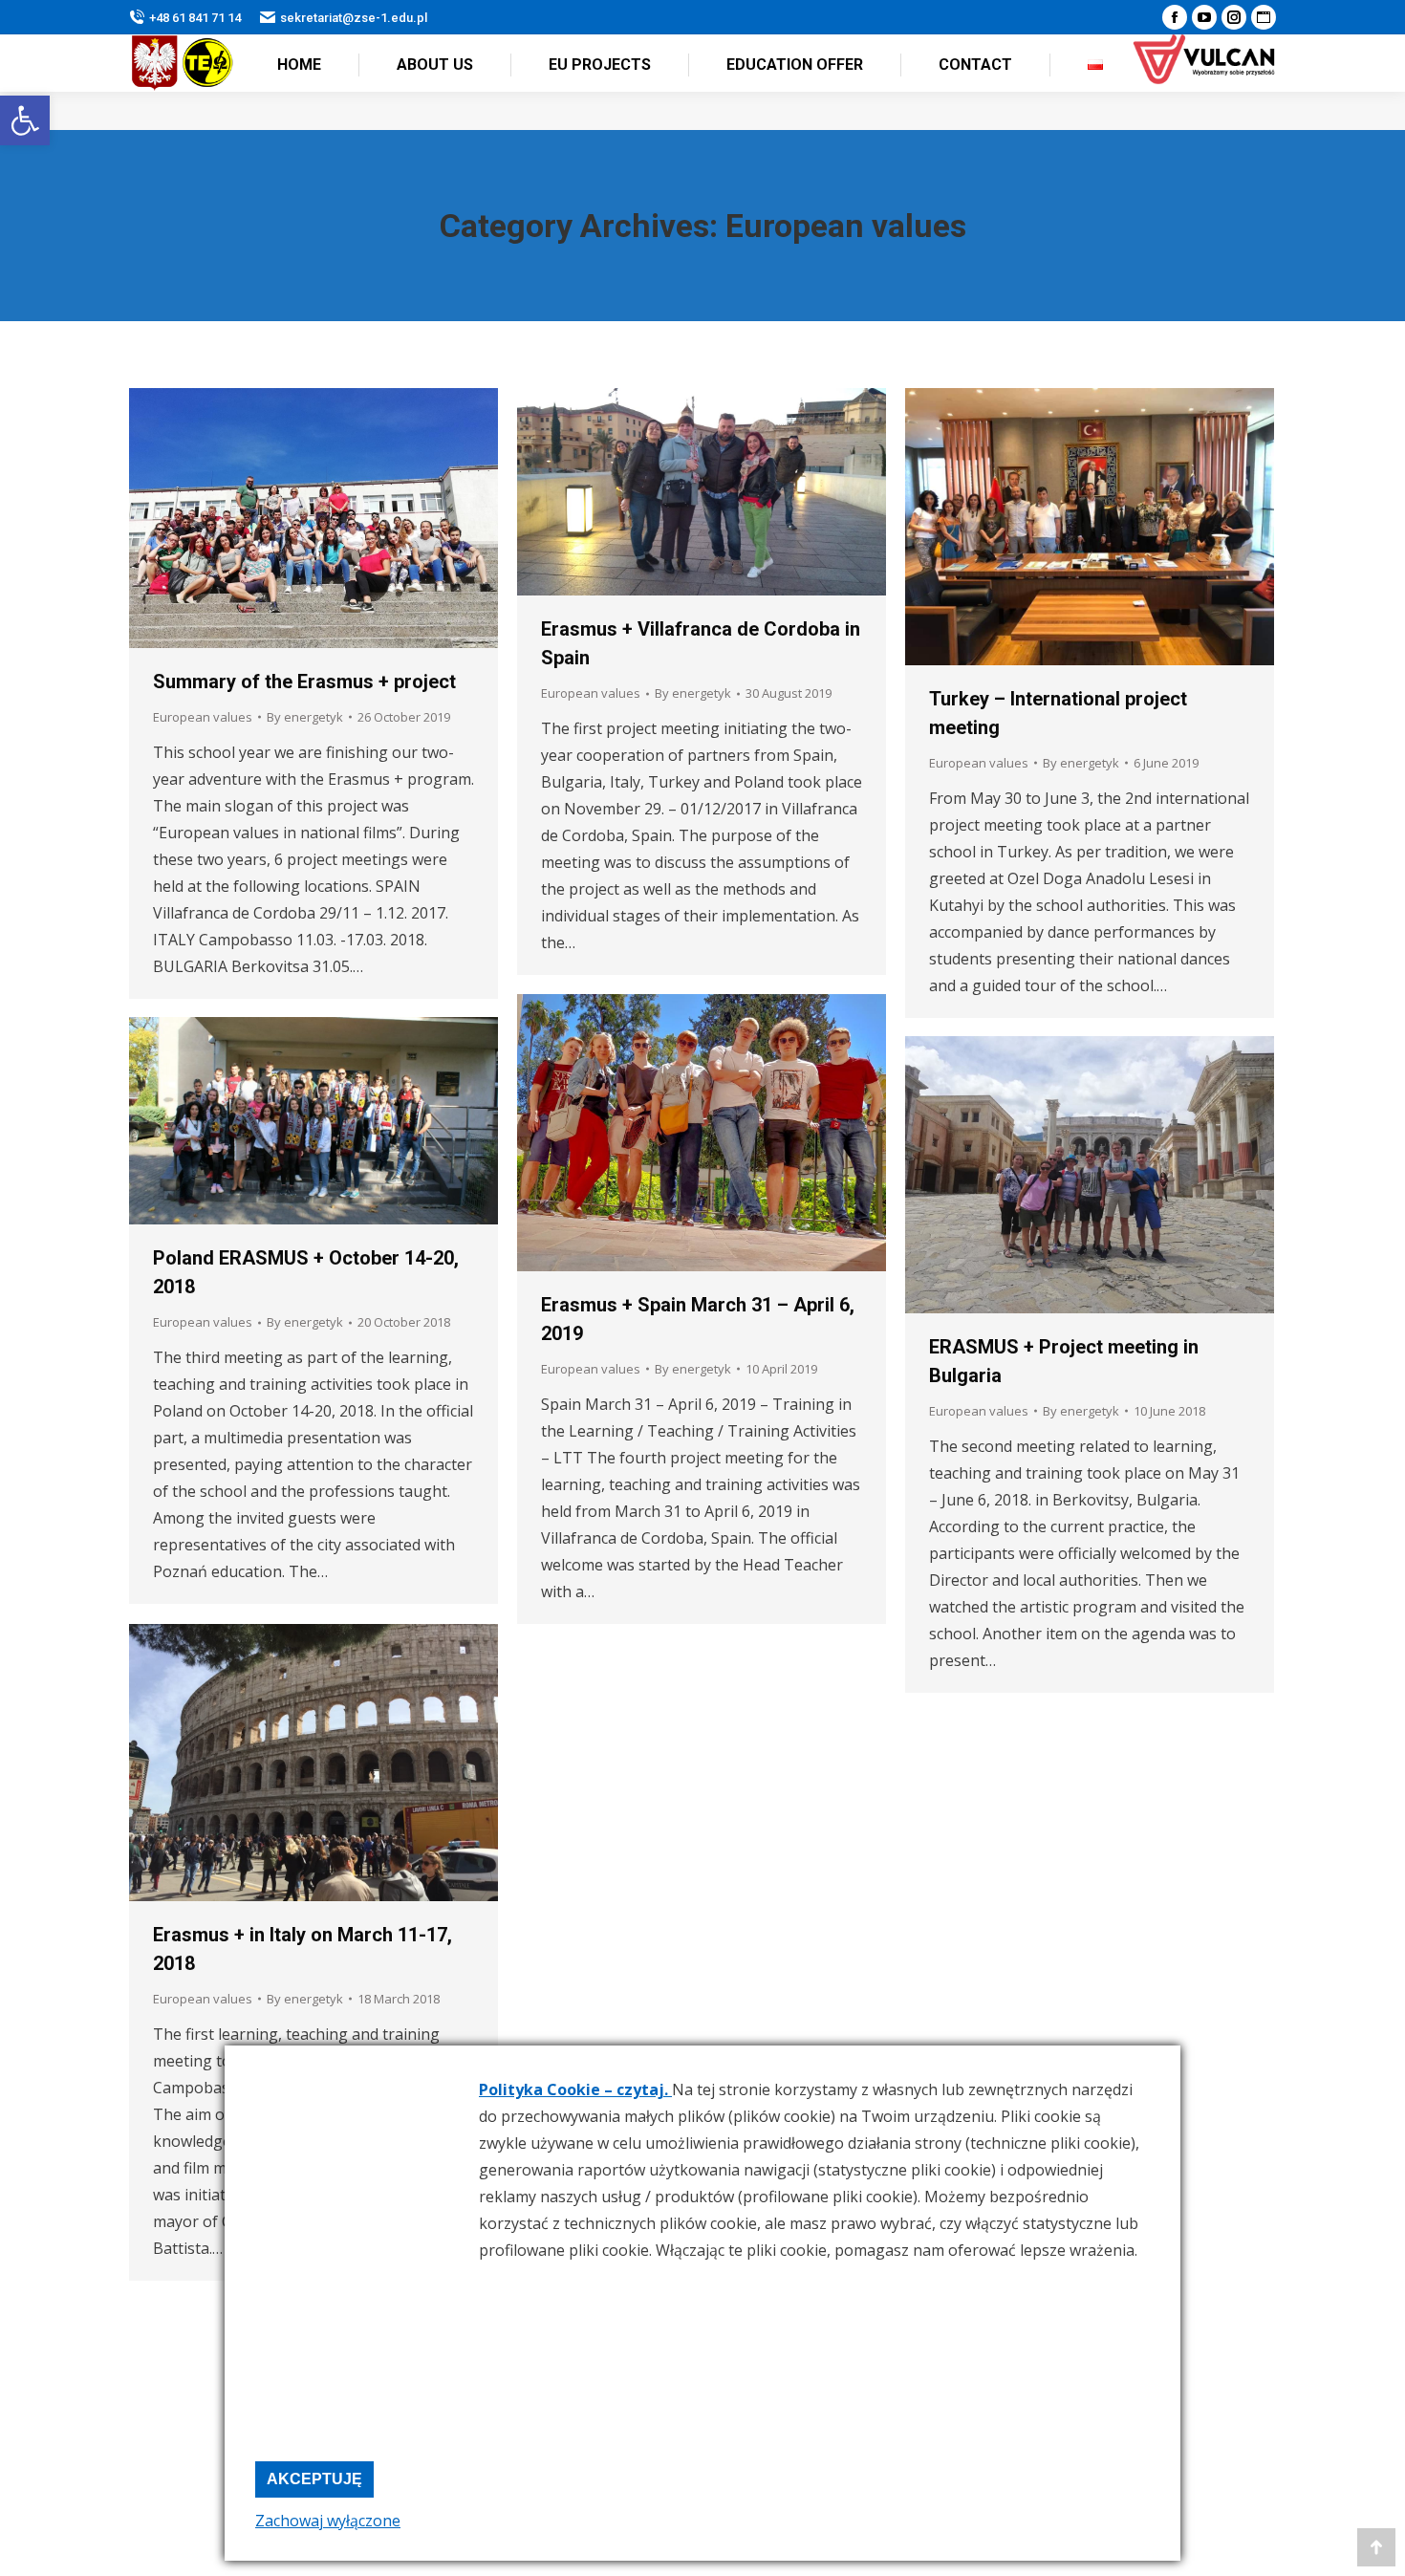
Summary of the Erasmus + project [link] (304, 682)
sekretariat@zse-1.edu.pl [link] (354, 18)
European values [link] (203, 717)
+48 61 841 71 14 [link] (195, 18)
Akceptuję (314, 2479)
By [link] (305, 717)
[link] (25, 120)
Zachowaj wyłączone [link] (328, 2521)
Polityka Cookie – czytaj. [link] (575, 2089)
